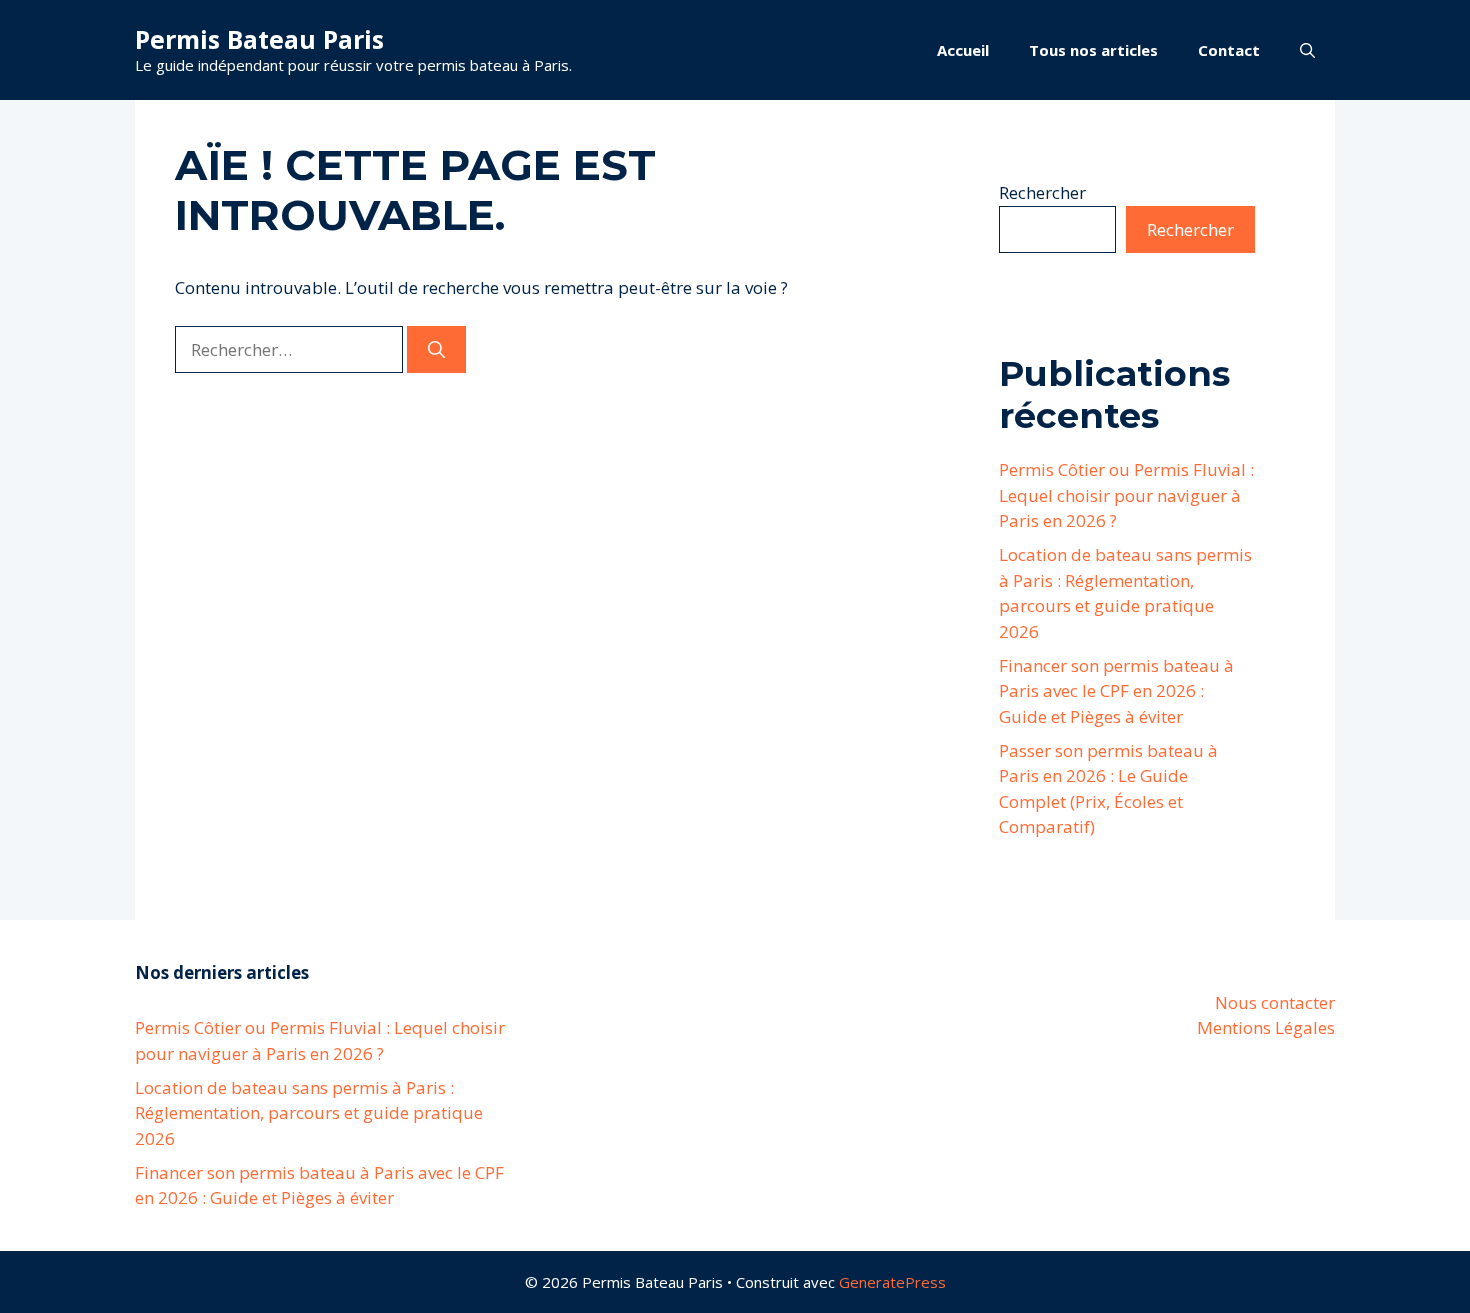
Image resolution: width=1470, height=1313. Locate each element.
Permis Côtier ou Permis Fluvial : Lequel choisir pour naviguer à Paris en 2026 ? (1126, 495)
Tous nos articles (1093, 50)
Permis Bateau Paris (259, 39)
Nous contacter (1275, 1002)
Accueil (963, 50)
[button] (1307, 50)
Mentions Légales (1266, 1027)
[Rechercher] (436, 350)
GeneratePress (892, 1282)
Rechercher (1042, 192)
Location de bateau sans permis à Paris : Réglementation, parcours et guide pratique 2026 (309, 1113)
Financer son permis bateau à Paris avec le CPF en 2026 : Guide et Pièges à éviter (1116, 691)
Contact (1229, 50)
